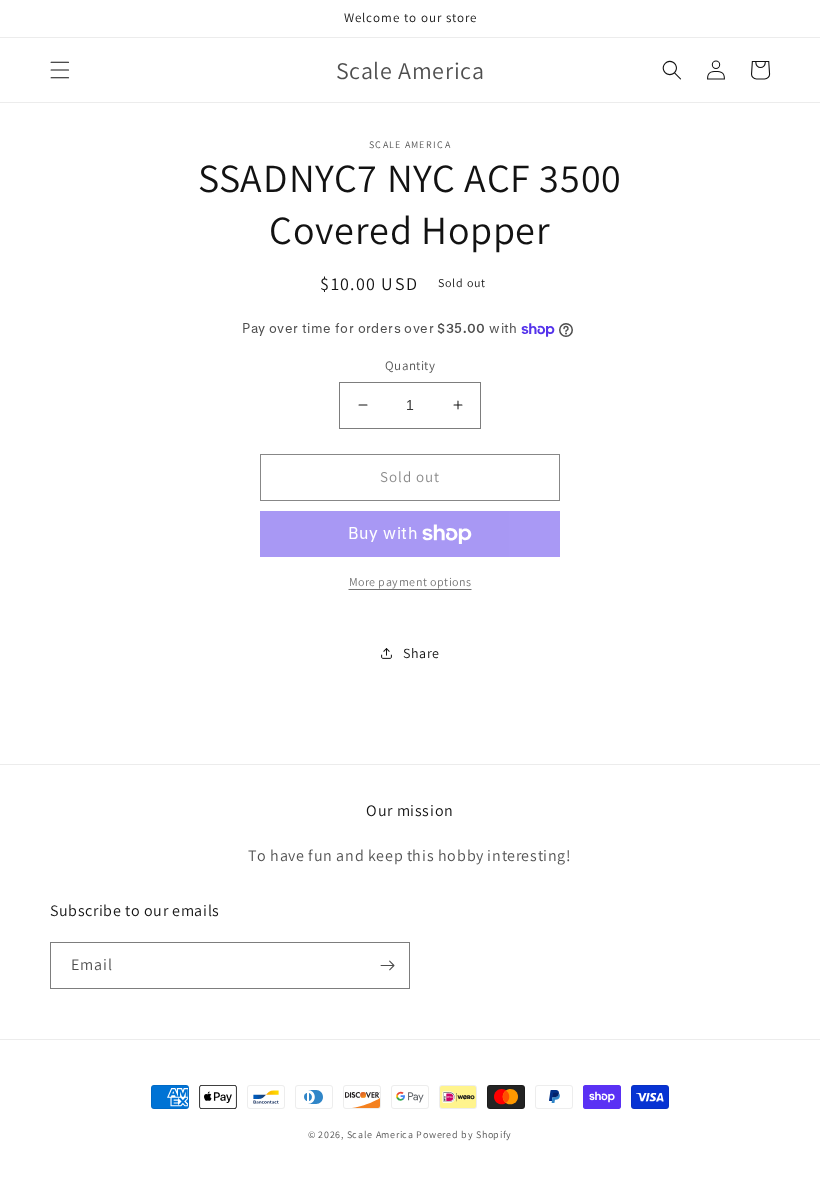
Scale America (380, 1134)
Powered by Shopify (464, 1134)
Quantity (410, 365)
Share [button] (421, 653)
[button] (60, 70)
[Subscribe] (387, 965)
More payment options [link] (410, 581)
